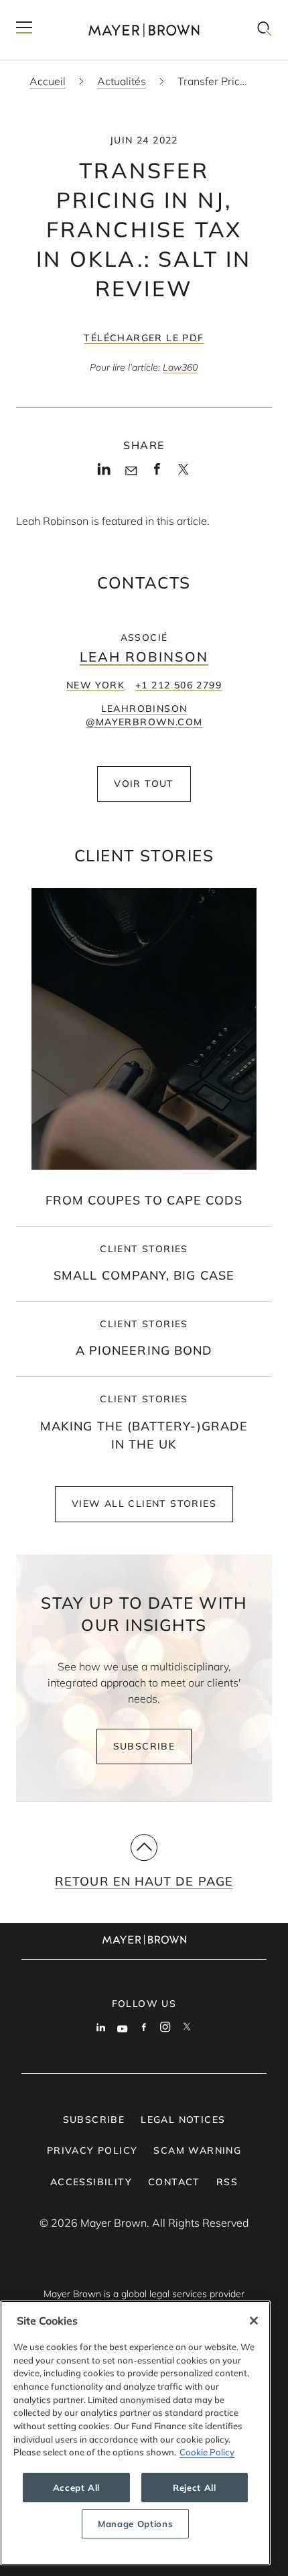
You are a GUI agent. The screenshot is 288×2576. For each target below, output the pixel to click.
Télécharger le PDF (144, 338)
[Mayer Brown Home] (144, 30)
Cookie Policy (207, 2452)
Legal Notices (183, 2120)
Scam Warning (197, 2150)
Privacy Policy (92, 2150)
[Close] (254, 2321)
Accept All (77, 2488)
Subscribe (144, 1746)
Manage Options (135, 2524)
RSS (227, 2182)
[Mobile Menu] (24, 30)
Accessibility (91, 2182)
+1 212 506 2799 (178, 685)
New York (95, 685)
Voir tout (144, 784)
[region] (135, 2433)
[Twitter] (183, 473)
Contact (174, 2182)
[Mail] (131, 471)
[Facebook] (157, 473)
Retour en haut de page (144, 1881)
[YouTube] (123, 2028)
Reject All (195, 2488)
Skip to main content (65, 11)
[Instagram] (165, 2028)
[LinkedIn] (104, 473)
